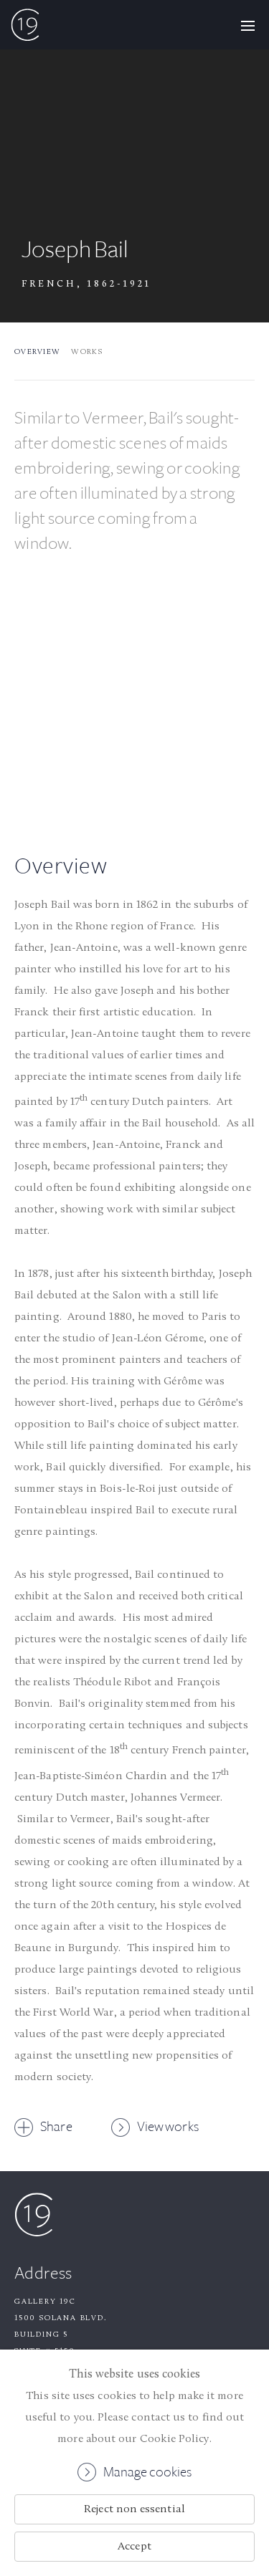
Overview (37, 352)
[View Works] (134, 701)
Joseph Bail (75, 250)
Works (87, 352)
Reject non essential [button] (134, 2509)
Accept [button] (134, 2547)
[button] (247, 25)
